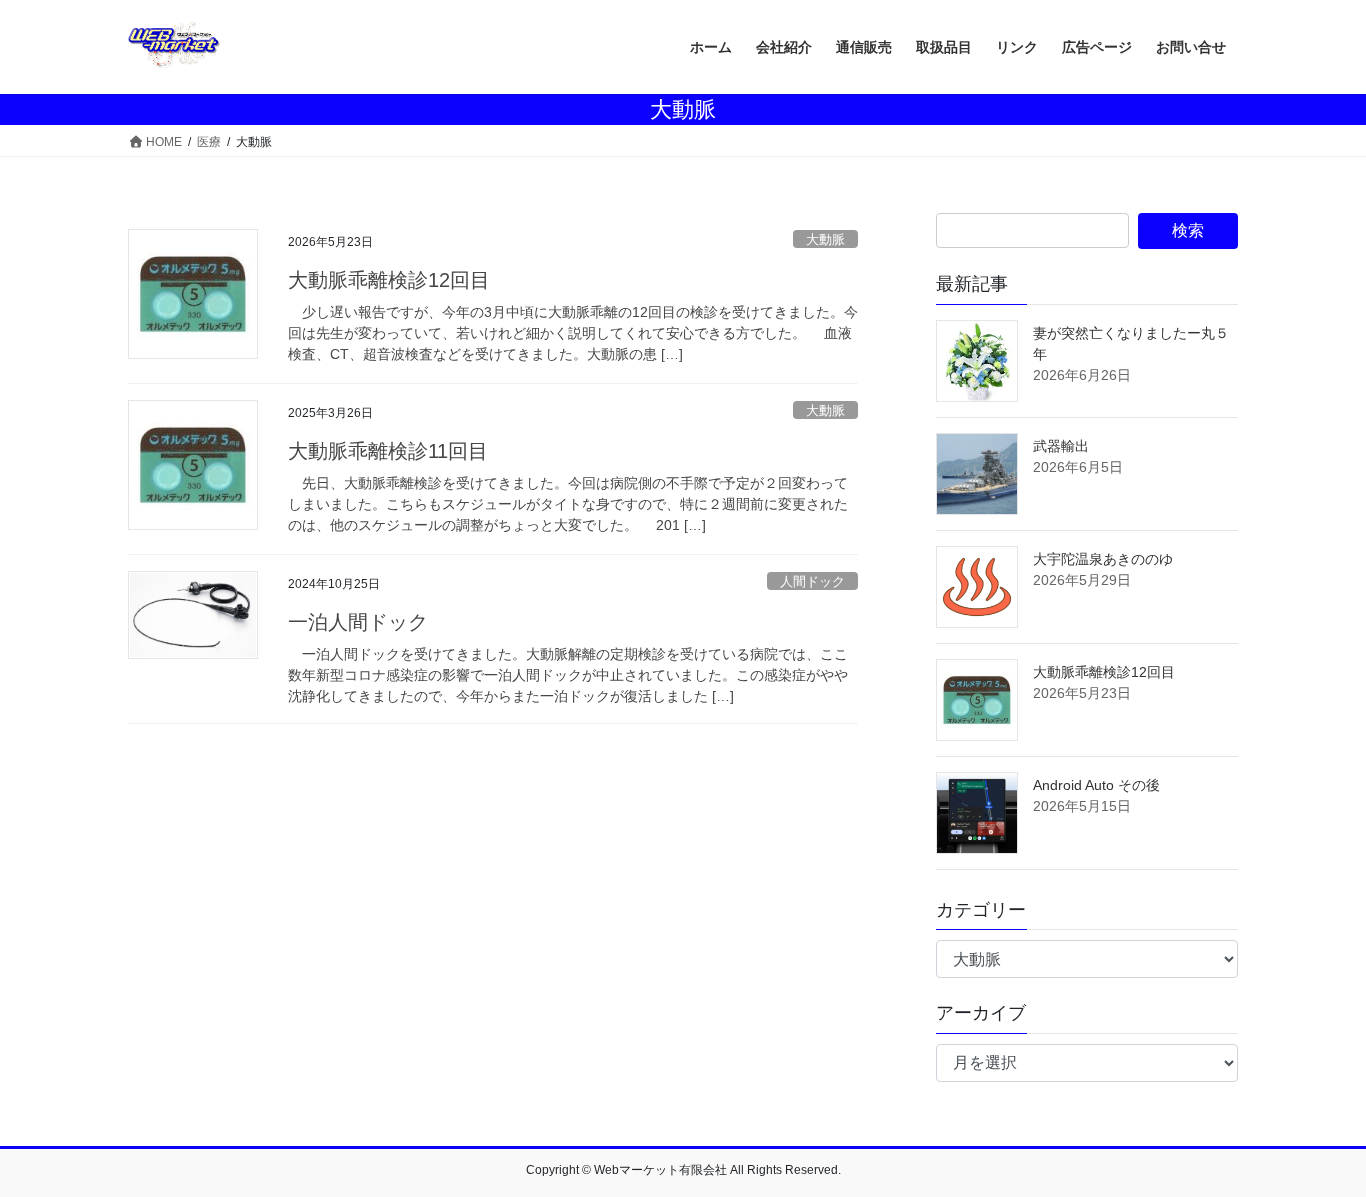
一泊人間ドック (358, 622)
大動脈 (825, 239)
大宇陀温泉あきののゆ (1103, 559)
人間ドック (812, 581)
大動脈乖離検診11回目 (388, 451)
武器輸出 (1061, 446)
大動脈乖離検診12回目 (389, 280)
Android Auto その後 (1096, 785)
